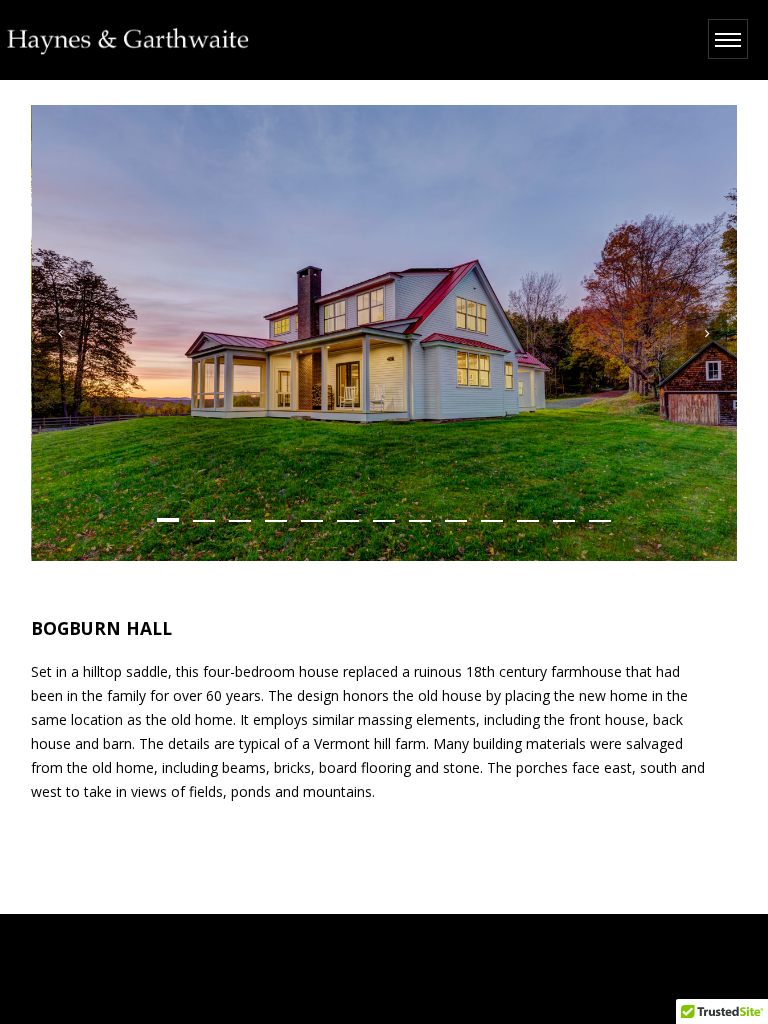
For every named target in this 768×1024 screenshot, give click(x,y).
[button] (168, 520)
